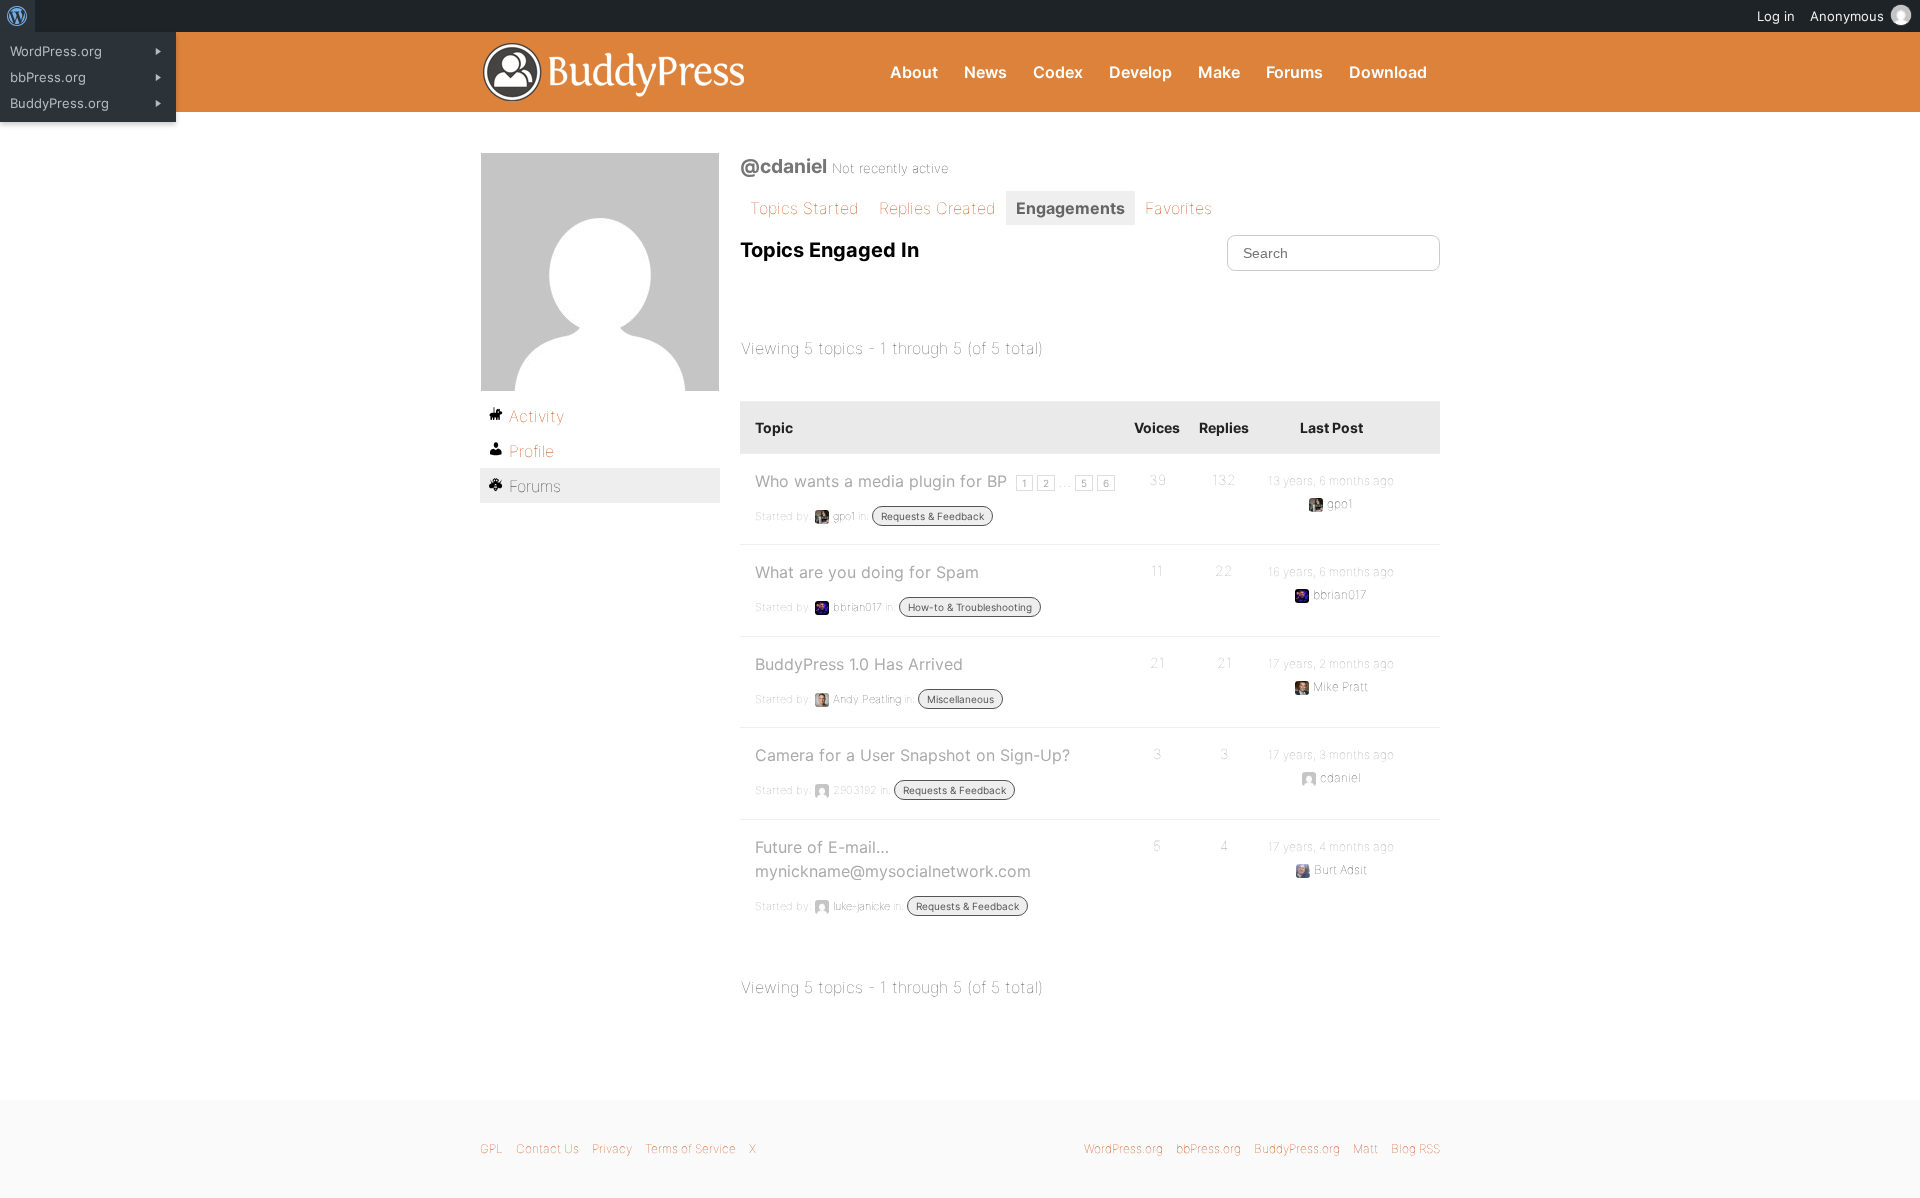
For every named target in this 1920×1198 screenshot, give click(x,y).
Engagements (1070, 208)
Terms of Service (690, 1148)
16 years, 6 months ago (1331, 571)
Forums (1294, 72)
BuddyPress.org (614, 72)
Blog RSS (1415, 1148)
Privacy (612, 1148)
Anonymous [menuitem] (1847, 16)
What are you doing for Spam (867, 572)
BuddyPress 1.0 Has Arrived (859, 664)
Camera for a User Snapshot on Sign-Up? (912, 755)
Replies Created (937, 208)
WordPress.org (1123, 1148)
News (985, 72)
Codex (1058, 72)
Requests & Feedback (932, 516)
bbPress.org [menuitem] (48, 77)
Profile (531, 451)
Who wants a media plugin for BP (881, 481)
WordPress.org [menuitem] (56, 51)
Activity (536, 416)
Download (1388, 72)
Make (1219, 72)
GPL (491, 1148)
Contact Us (547, 1148)
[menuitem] (17, 16)
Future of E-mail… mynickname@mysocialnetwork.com (893, 859)
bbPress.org (1208, 1148)
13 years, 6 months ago (1331, 480)
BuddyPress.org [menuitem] (59, 103)
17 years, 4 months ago (1331, 846)
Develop (1140, 72)
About (914, 72)
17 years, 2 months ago (1331, 663)
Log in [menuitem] (1776, 16)
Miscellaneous (960, 699)
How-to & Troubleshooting (970, 607)
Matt (1365, 1148)
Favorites (1178, 208)
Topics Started (804, 208)
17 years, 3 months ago (1331, 754)
